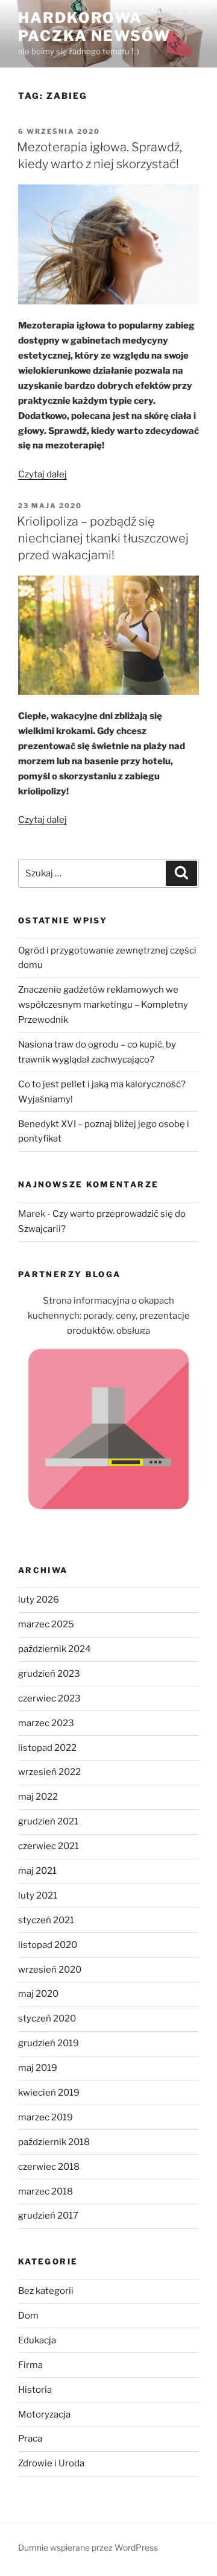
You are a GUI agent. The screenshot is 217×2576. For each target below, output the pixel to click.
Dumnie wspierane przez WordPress (88, 2547)
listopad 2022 (47, 1748)
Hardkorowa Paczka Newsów (94, 27)
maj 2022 (38, 1797)
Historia (35, 2390)
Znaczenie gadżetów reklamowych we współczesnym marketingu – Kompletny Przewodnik (103, 1005)
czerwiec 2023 (49, 1698)
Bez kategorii (46, 2291)
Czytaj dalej (42, 474)
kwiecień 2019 (49, 2093)
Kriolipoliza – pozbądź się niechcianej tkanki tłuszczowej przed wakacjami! (103, 538)
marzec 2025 (46, 1624)
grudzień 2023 (49, 1674)
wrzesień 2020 (50, 1970)
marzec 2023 (46, 1723)
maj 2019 (38, 2068)
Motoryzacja (44, 2414)
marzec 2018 (46, 2191)
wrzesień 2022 (49, 1772)
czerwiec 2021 (49, 1846)
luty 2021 (38, 1896)
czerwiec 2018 (49, 2167)
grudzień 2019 (49, 2043)
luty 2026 (39, 1600)
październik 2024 (55, 1649)
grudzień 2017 (48, 2216)
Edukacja (37, 2340)
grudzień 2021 (48, 1821)
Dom (28, 2316)
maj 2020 (38, 1994)
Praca (30, 2439)
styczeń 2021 (46, 1920)
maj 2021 (37, 1871)
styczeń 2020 (47, 2018)
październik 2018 (54, 2142)
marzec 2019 (46, 2117)
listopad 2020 (48, 1945)
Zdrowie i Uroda (51, 2463)
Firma (30, 2365)
